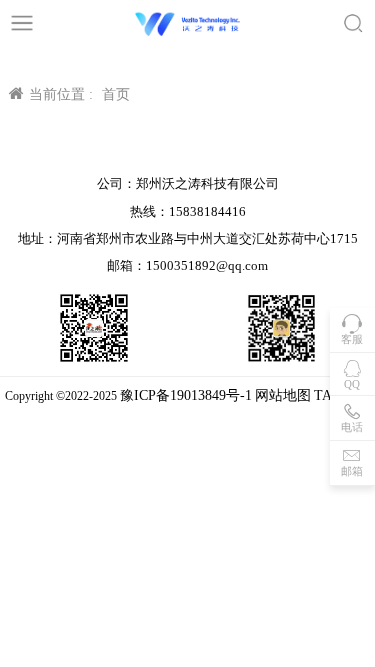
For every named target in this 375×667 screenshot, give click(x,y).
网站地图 (283, 395)
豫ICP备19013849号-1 (186, 395)
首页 (116, 94)
